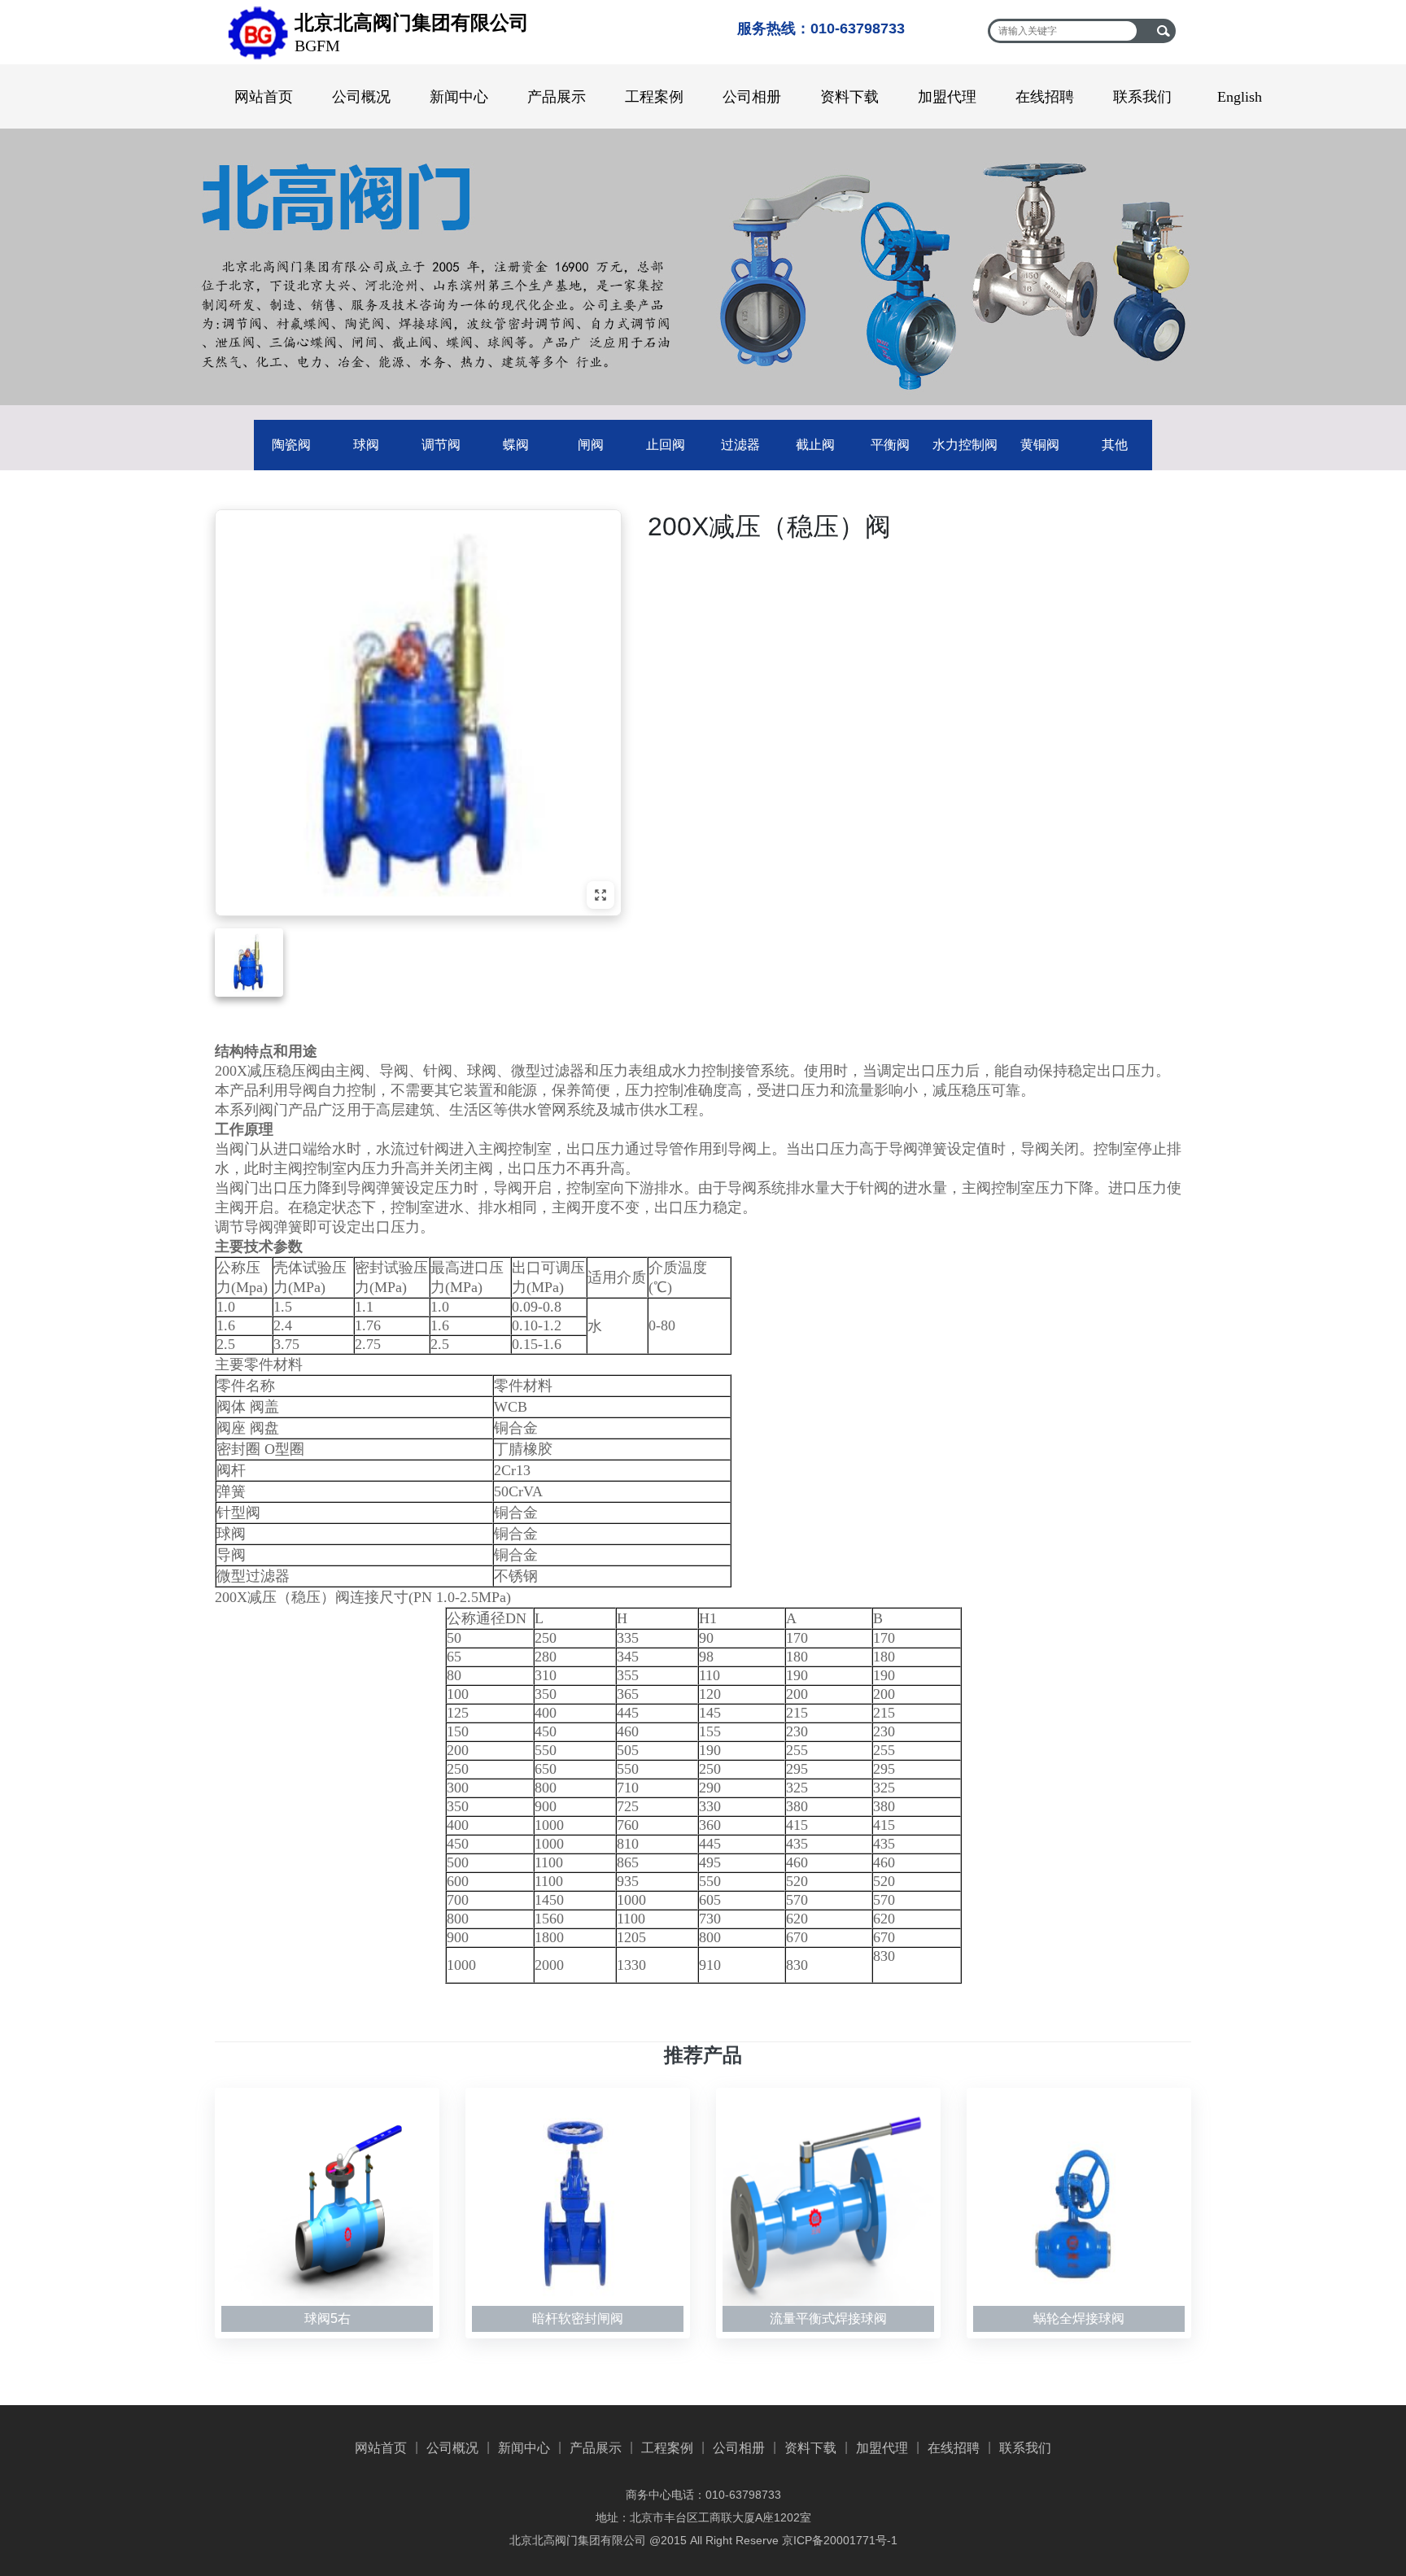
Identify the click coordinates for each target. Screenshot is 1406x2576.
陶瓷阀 (291, 445)
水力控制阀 (965, 445)
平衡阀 (890, 445)
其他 (1115, 445)
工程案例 (654, 97)
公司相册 (752, 97)
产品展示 (557, 97)
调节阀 (441, 445)
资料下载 (849, 97)
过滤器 (740, 445)
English (1240, 97)
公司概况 (361, 97)
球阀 (366, 445)
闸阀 (591, 445)
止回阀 (666, 445)
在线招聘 (1045, 97)
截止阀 (815, 445)
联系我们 (1142, 97)
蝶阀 (516, 445)
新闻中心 (459, 97)
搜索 (1163, 31)
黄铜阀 (1040, 445)
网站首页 (264, 97)
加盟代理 (947, 97)
